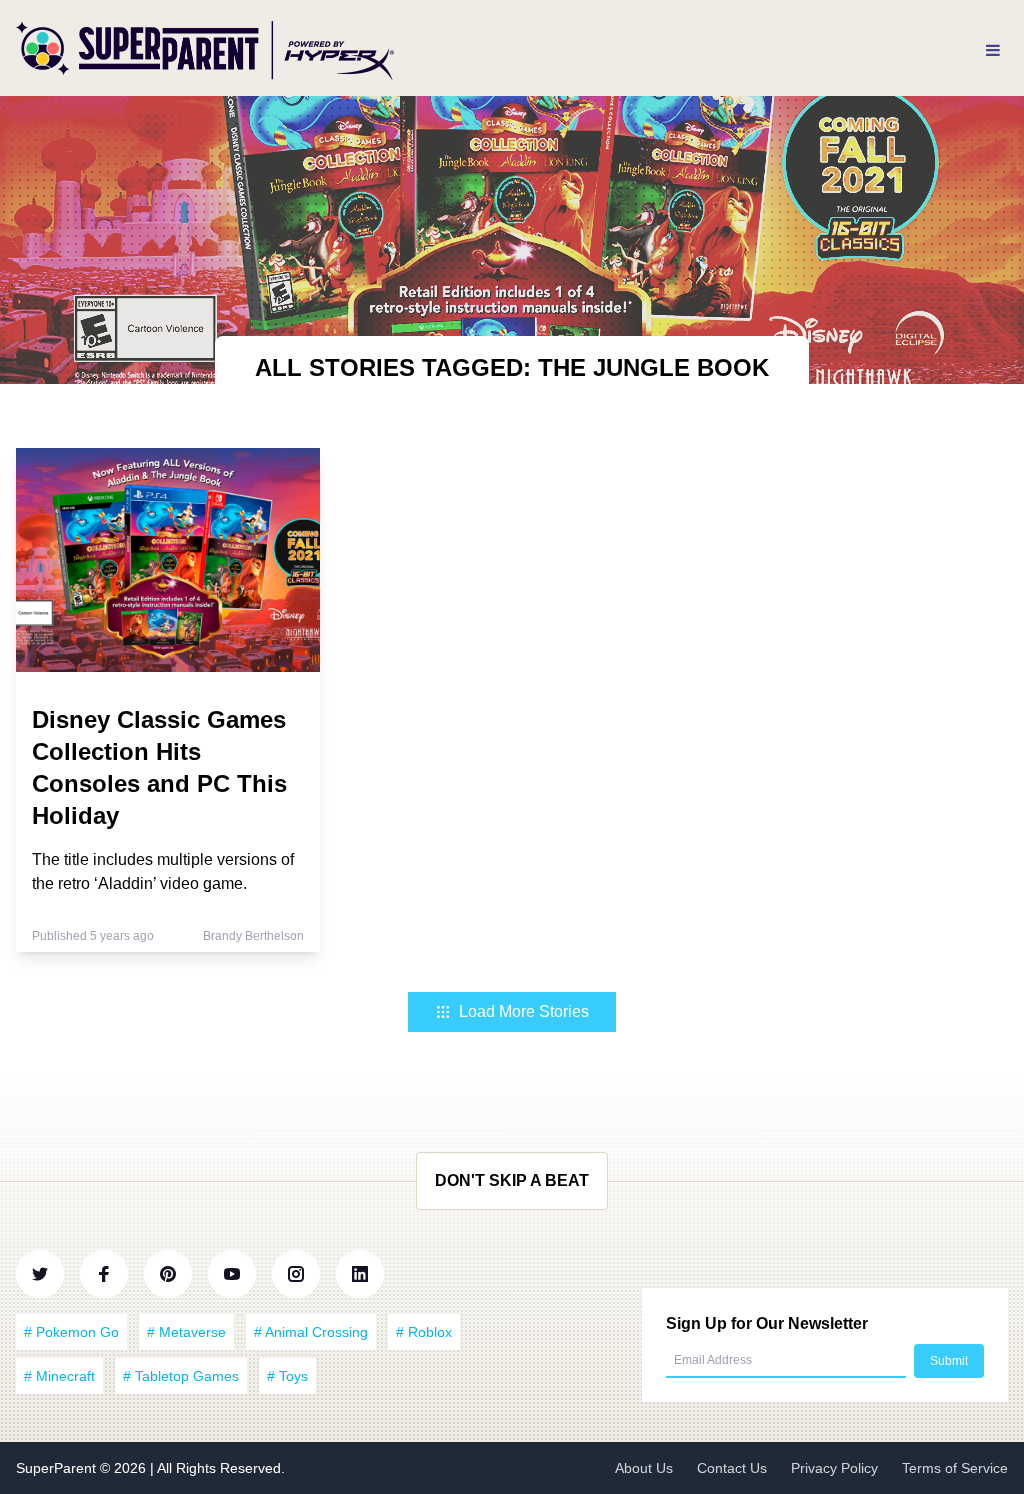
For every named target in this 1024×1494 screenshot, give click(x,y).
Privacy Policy (834, 1468)
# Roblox (424, 1332)
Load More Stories (524, 1011)
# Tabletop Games (181, 1376)
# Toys (287, 1376)
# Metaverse (186, 1332)
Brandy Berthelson (253, 936)
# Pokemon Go (71, 1332)
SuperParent (58, 1468)
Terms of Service (955, 1468)
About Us (644, 1468)
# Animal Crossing (311, 1332)
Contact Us (732, 1468)
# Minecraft (59, 1376)
